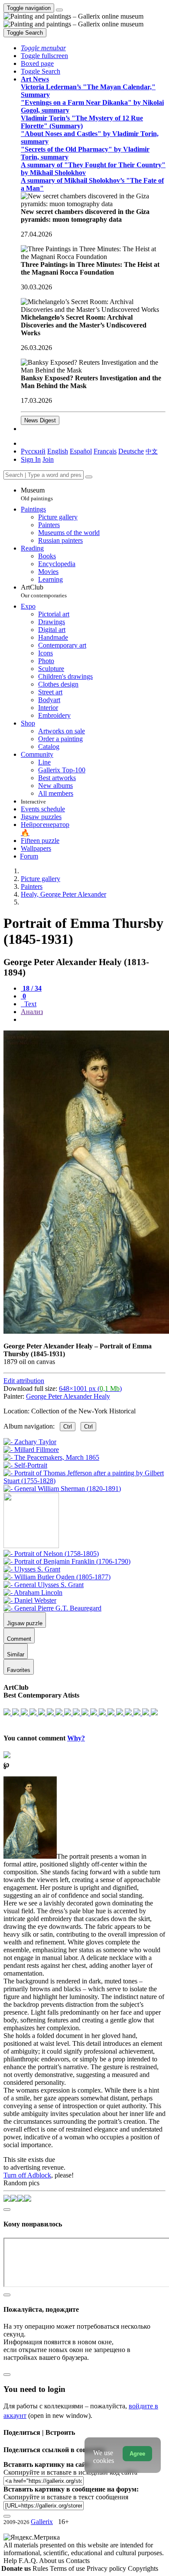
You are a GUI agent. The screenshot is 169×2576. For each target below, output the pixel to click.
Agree (137, 2454)
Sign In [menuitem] (31, 459)
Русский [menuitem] (33, 451)
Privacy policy (107, 2568)
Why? (76, 1738)
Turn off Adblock (27, 2175)
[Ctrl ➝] (51, 1554)
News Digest (40, 420)
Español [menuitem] (81, 451)
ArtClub (44, 591)
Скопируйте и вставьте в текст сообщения (66, 2497)
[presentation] (93, 1020)
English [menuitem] (58, 451)
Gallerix (42, 2522)
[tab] (31, 988)
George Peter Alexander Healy (68, 1396)
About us (52, 2561)
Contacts (78, 2561)
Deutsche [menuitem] (131, 451)
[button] (43, 48)
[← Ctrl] (62, 1489)
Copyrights (143, 2568)
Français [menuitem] (105, 451)
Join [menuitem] (48, 459)
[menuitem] (152, 451)
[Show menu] (59, 10)
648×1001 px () (90, 1388)
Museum (37, 494)
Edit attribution (24, 1381)
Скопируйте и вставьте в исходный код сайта (70, 2472)
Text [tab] (29, 1004)
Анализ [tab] (32, 1012)
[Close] (89, 477)
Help (11, 2561)
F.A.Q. (29, 2561)
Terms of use (68, 2568)
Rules (41, 2568)
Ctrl (68, 1427)
